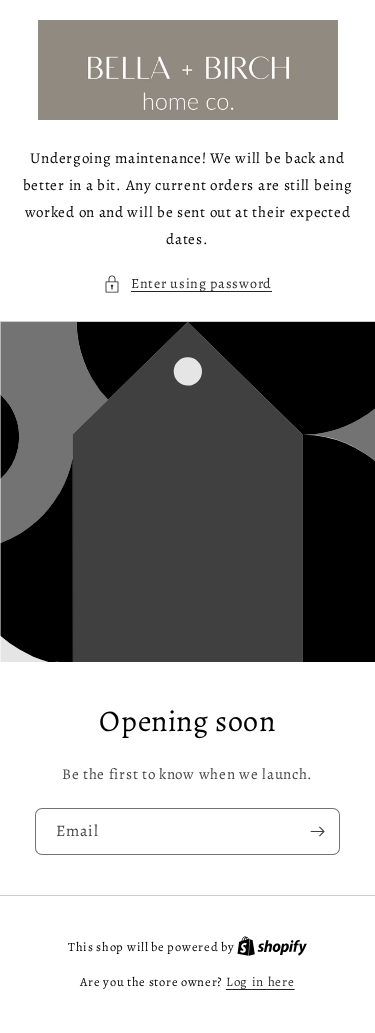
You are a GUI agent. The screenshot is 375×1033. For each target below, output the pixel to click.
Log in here (260, 981)
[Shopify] (272, 946)
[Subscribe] (317, 831)
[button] (187, 283)
